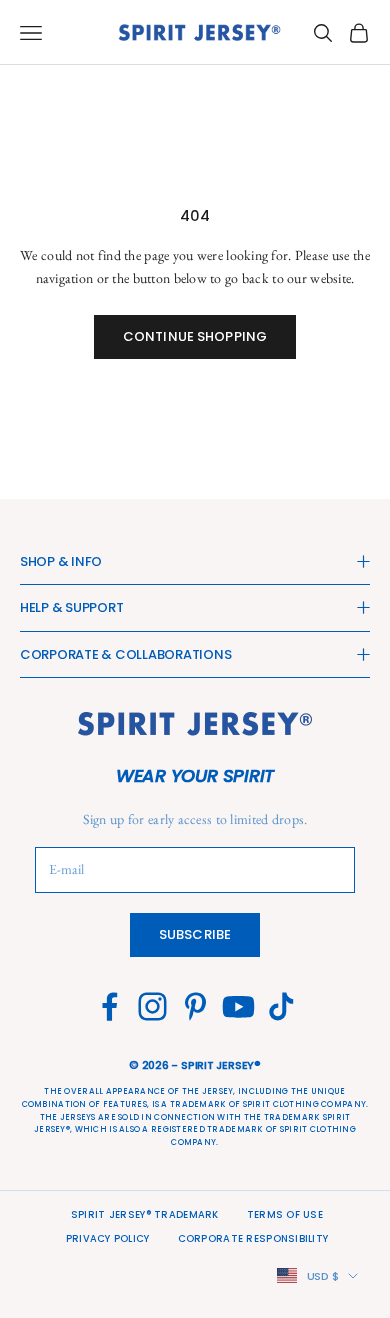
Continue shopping (195, 336)
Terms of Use (285, 1214)
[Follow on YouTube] (238, 1006)
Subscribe (195, 934)
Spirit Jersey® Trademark (145, 1214)
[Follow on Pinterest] (195, 1006)
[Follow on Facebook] (109, 1006)
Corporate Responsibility (253, 1238)
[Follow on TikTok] (281, 1006)
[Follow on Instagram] (152, 1006)
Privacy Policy (108, 1238)
